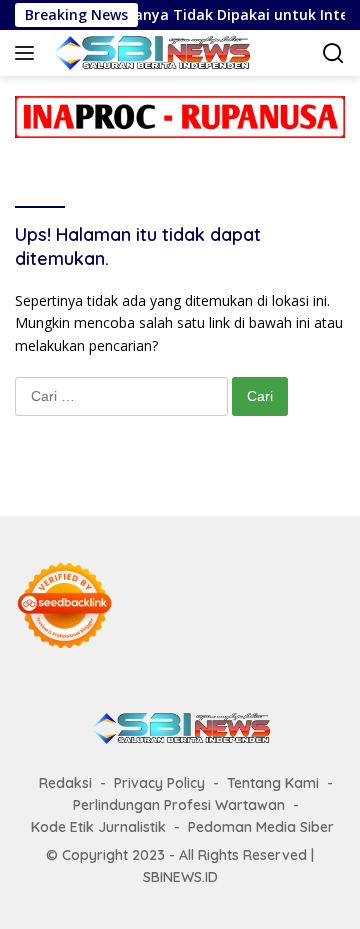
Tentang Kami (273, 783)
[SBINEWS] (148, 53)
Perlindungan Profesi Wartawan (179, 805)
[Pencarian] (333, 53)
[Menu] (28, 53)
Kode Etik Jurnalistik (98, 827)
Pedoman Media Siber (261, 827)
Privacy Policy (159, 783)
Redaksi (65, 783)
